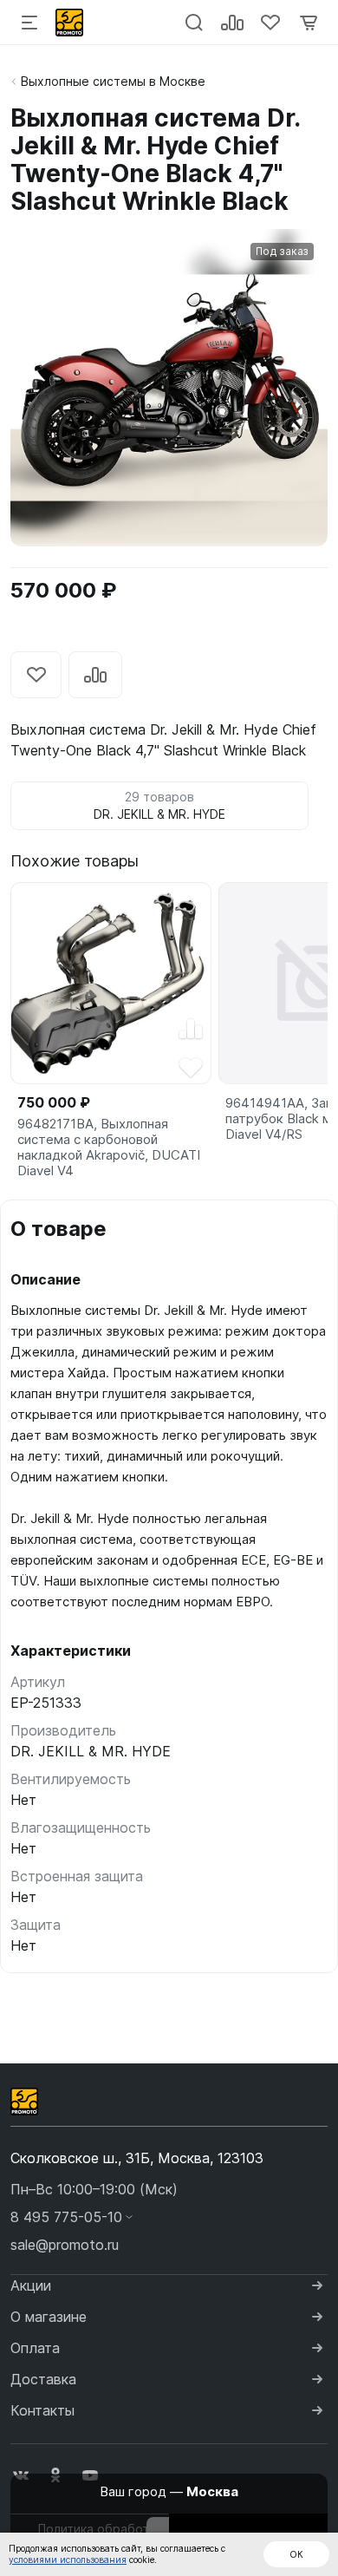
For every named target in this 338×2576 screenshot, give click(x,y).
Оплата (35, 2348)
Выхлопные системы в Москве (113, 81)
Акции (31, 2285)
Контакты (42, 2410)
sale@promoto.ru (65, 2245)
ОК (296, 2554)
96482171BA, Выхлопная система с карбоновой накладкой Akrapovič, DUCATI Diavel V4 (109, 1147)
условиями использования (68, 2560)
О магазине (49, 2317)
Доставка (43, 2379)
